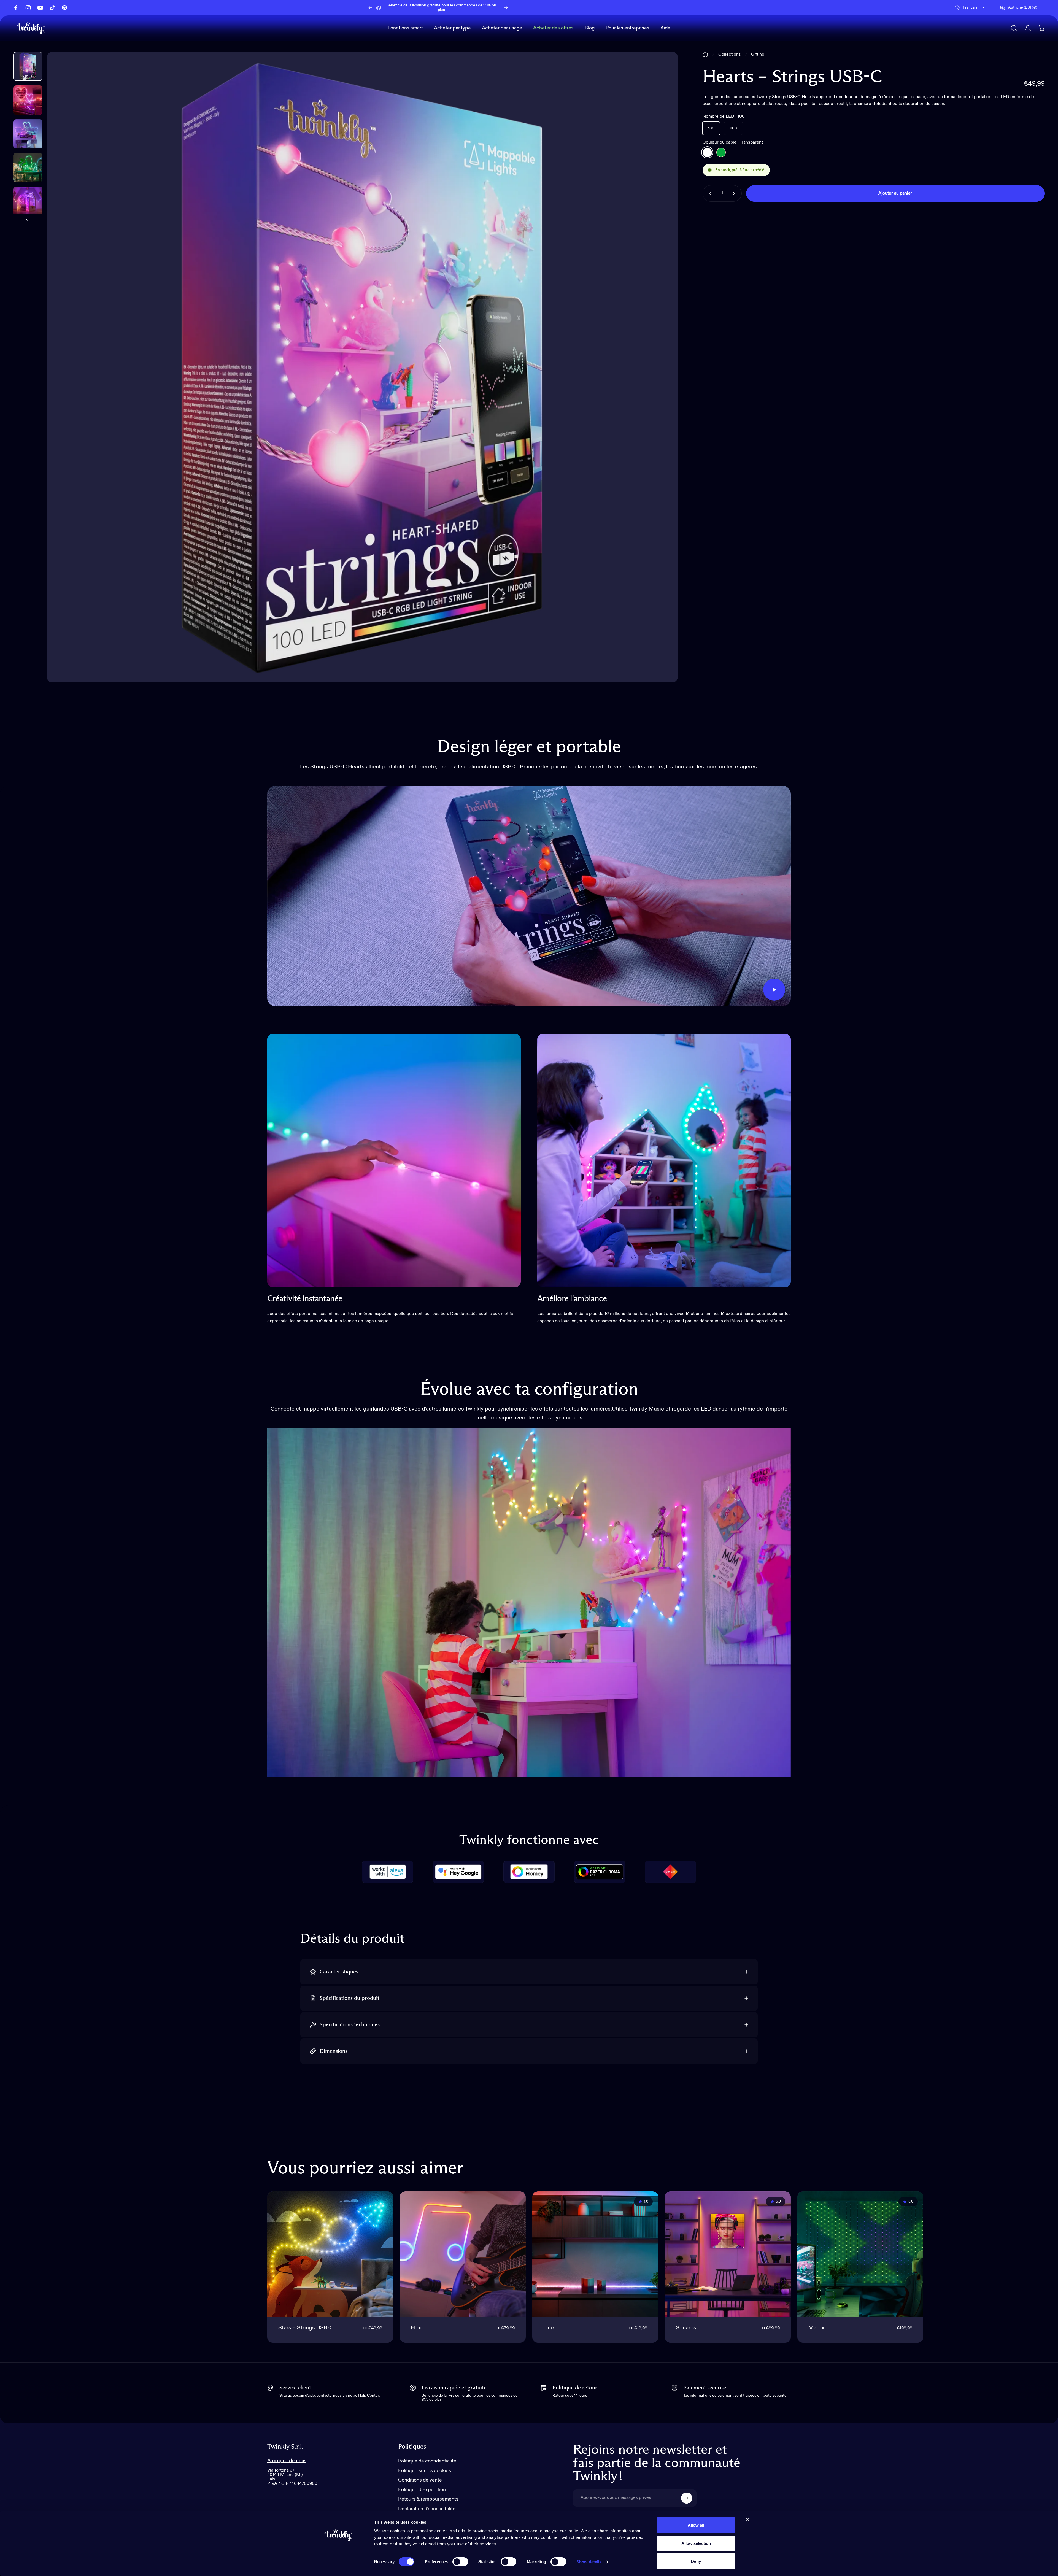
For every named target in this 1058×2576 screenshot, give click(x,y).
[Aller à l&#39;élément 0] (28, 66)
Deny (696, 2561)
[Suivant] (506, 8)
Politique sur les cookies (425, 2471)
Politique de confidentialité (427, 2461)
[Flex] (463, 2254)
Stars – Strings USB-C (306, 2328)
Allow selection (696, 2543)
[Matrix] (860, 2254)
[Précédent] (370, 8)
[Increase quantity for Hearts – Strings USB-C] (735, 193)
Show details (589, 2562)
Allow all (696, 2525)
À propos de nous (287, 2461)
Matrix (816, 2328)
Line (549, 2328)
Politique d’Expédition (422, 2490)
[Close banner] (747, 2519)
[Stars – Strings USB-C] (330, 2254)
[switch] (460, 2562)
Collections (730, 55)
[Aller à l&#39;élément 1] (28, 100)
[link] (394, 1160)
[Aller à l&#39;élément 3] (28, 168)
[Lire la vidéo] (529, 896)
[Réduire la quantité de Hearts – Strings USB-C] (709, 193)
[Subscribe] (687, 2498)
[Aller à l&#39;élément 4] (28, 201)
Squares (686, 2328)
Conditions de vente (420, 2480)
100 (711, 128)
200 (733, 128)
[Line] (595, 2254)
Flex (416, 2328)
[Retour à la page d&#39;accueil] (705, 55)
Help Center (480, 7)
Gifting (758, 55)
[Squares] (728, 2254)
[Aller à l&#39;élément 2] (28, 134)
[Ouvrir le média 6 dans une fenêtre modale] (362, 367)
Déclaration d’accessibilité (427, 2509)
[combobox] (970, 8)
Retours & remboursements (428, 2499)
